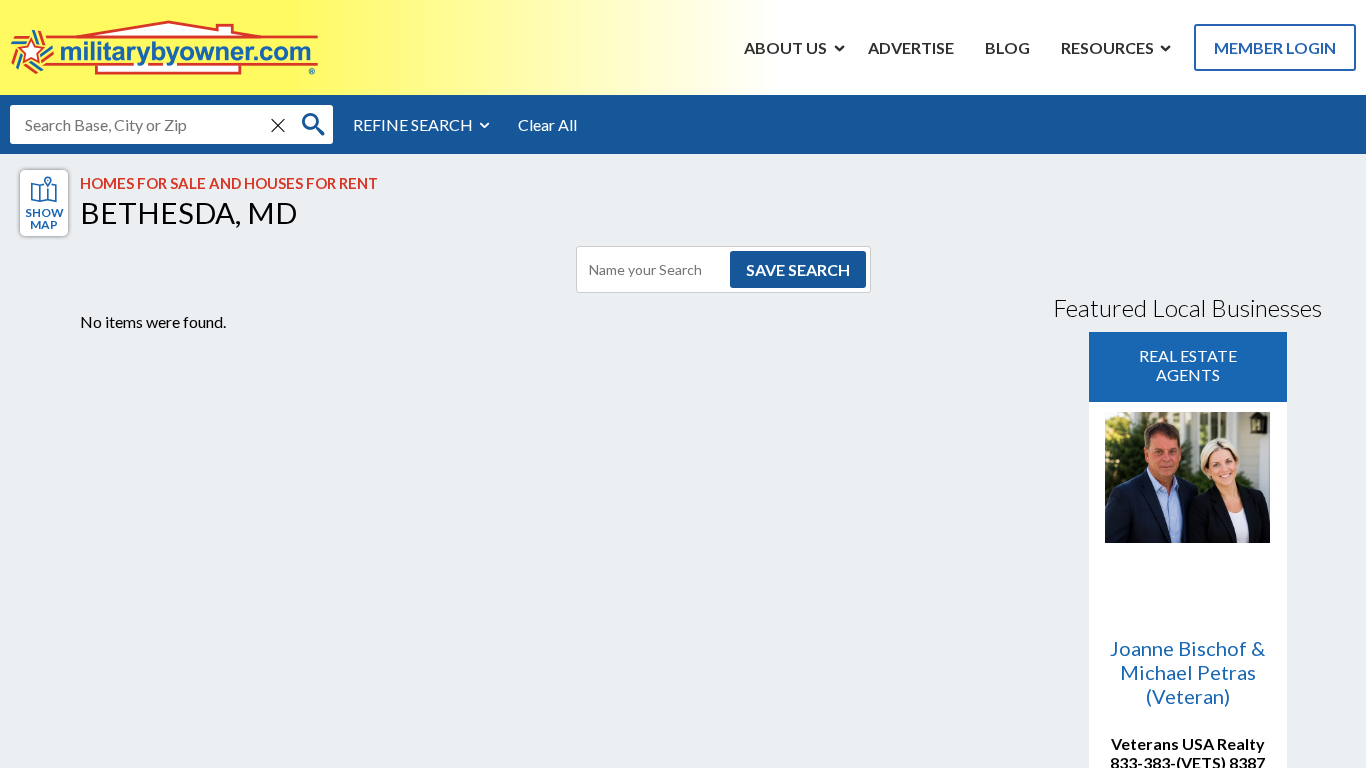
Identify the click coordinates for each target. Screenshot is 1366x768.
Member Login (1275, 47)
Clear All (547, 124)
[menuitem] (786, 47)
